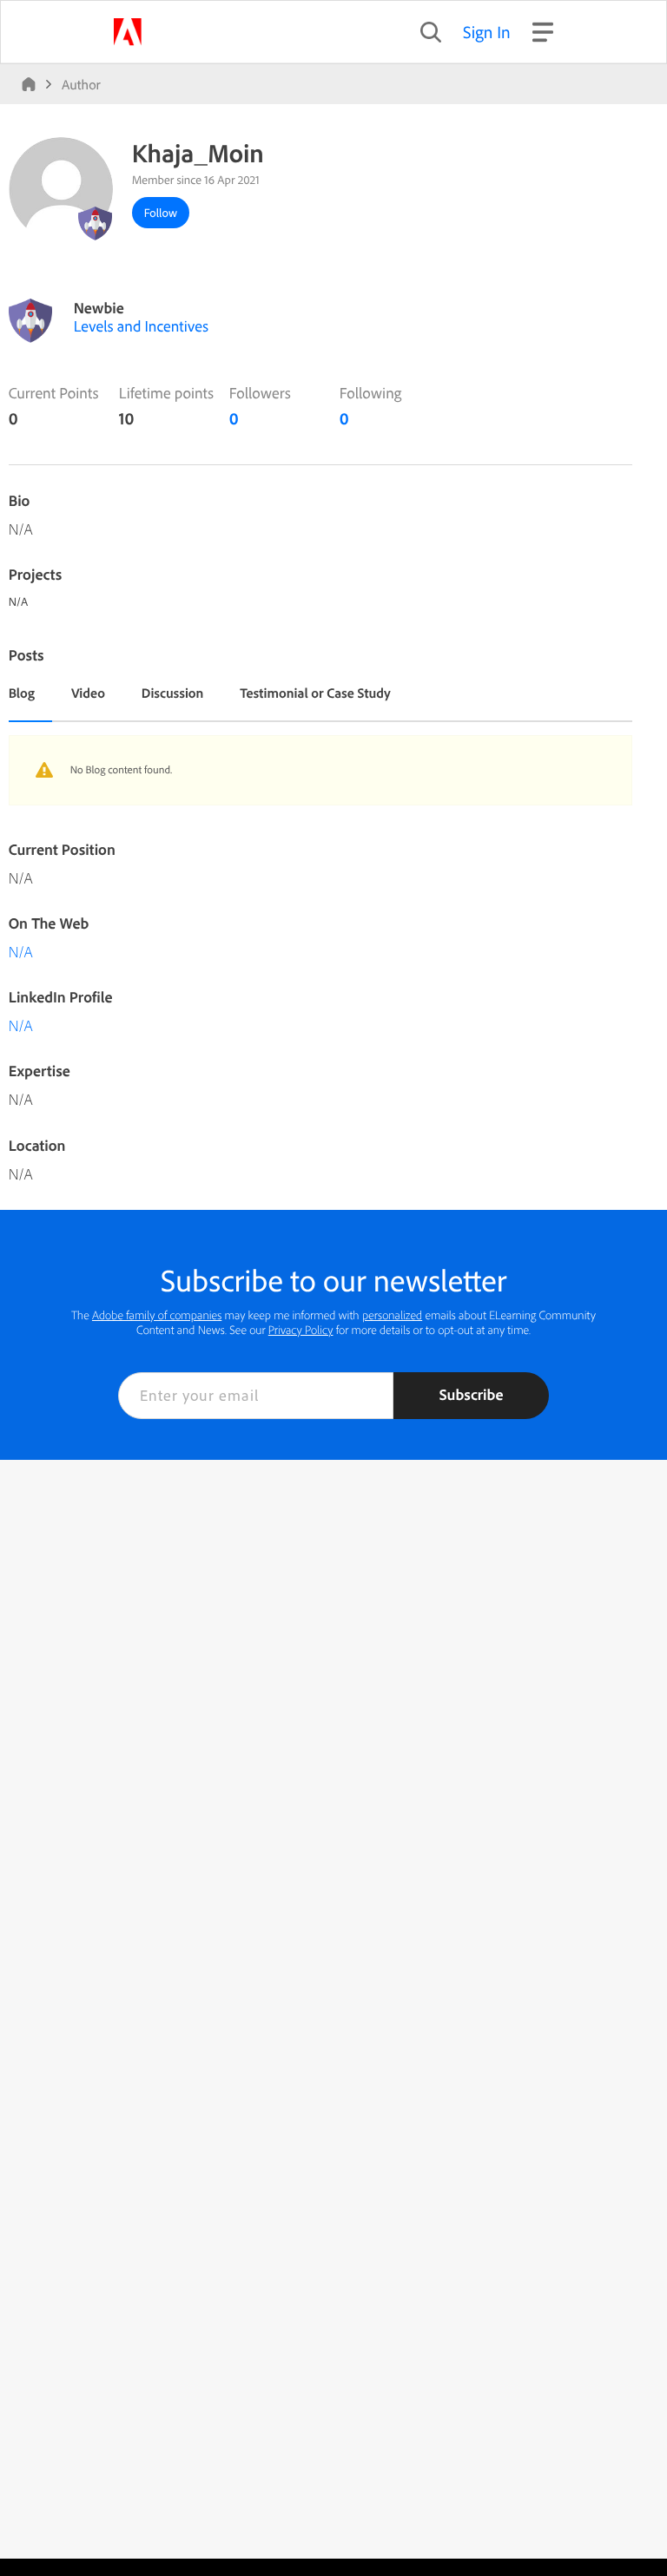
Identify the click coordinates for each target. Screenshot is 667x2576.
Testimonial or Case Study (315, 693)
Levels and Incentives (141, 326)
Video (88, 693)
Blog (22, 693)
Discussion (173, 693)
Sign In (487, 32)
